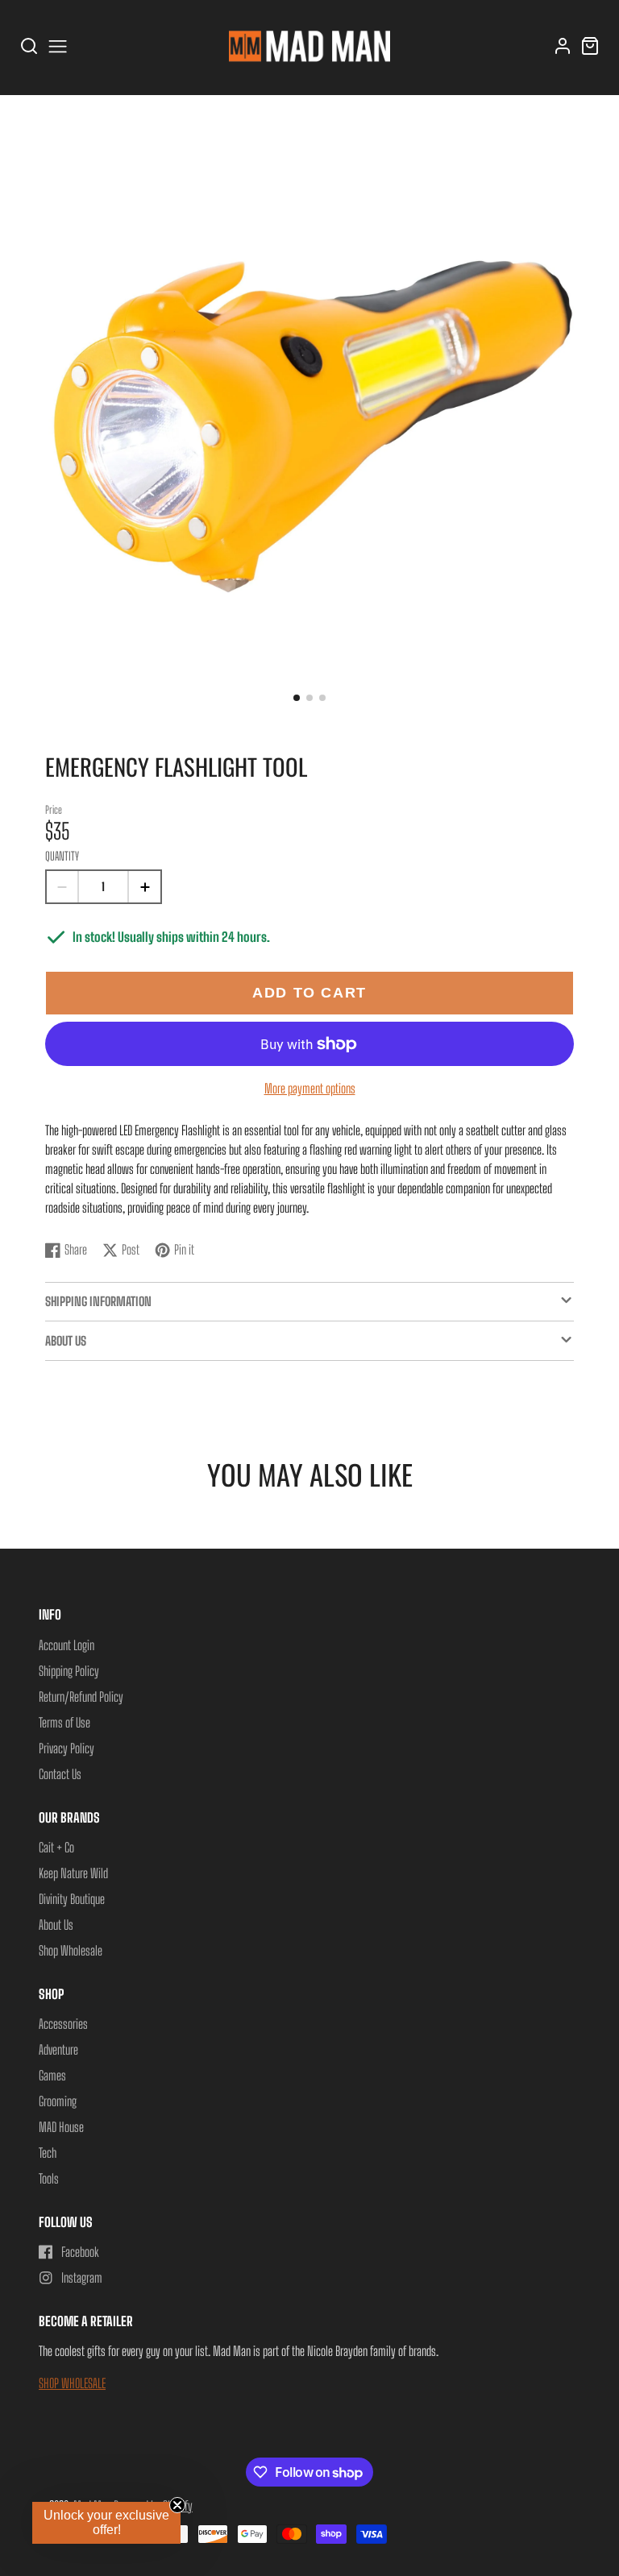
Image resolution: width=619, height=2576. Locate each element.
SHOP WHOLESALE (72, 2383)
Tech (48, 2153)
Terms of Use (64, 1722)
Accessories (63, 2024)
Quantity (62, 856)
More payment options (310, 1088)
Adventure (58, 2049)
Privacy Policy (66, 1748)
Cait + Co (56, 1847)
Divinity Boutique (72, 1899)
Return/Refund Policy (81, 1697)
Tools (49, 2178)
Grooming (58, 2101)
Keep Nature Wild (73, 1873)
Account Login (66, 1645)
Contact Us (60, 1774)
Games (52, 2075)
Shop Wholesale (71, 1950)
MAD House (61, 2127)
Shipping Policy (69, 1671)
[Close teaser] (177, 2505)
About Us (56, 1925)
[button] (297, 698)
